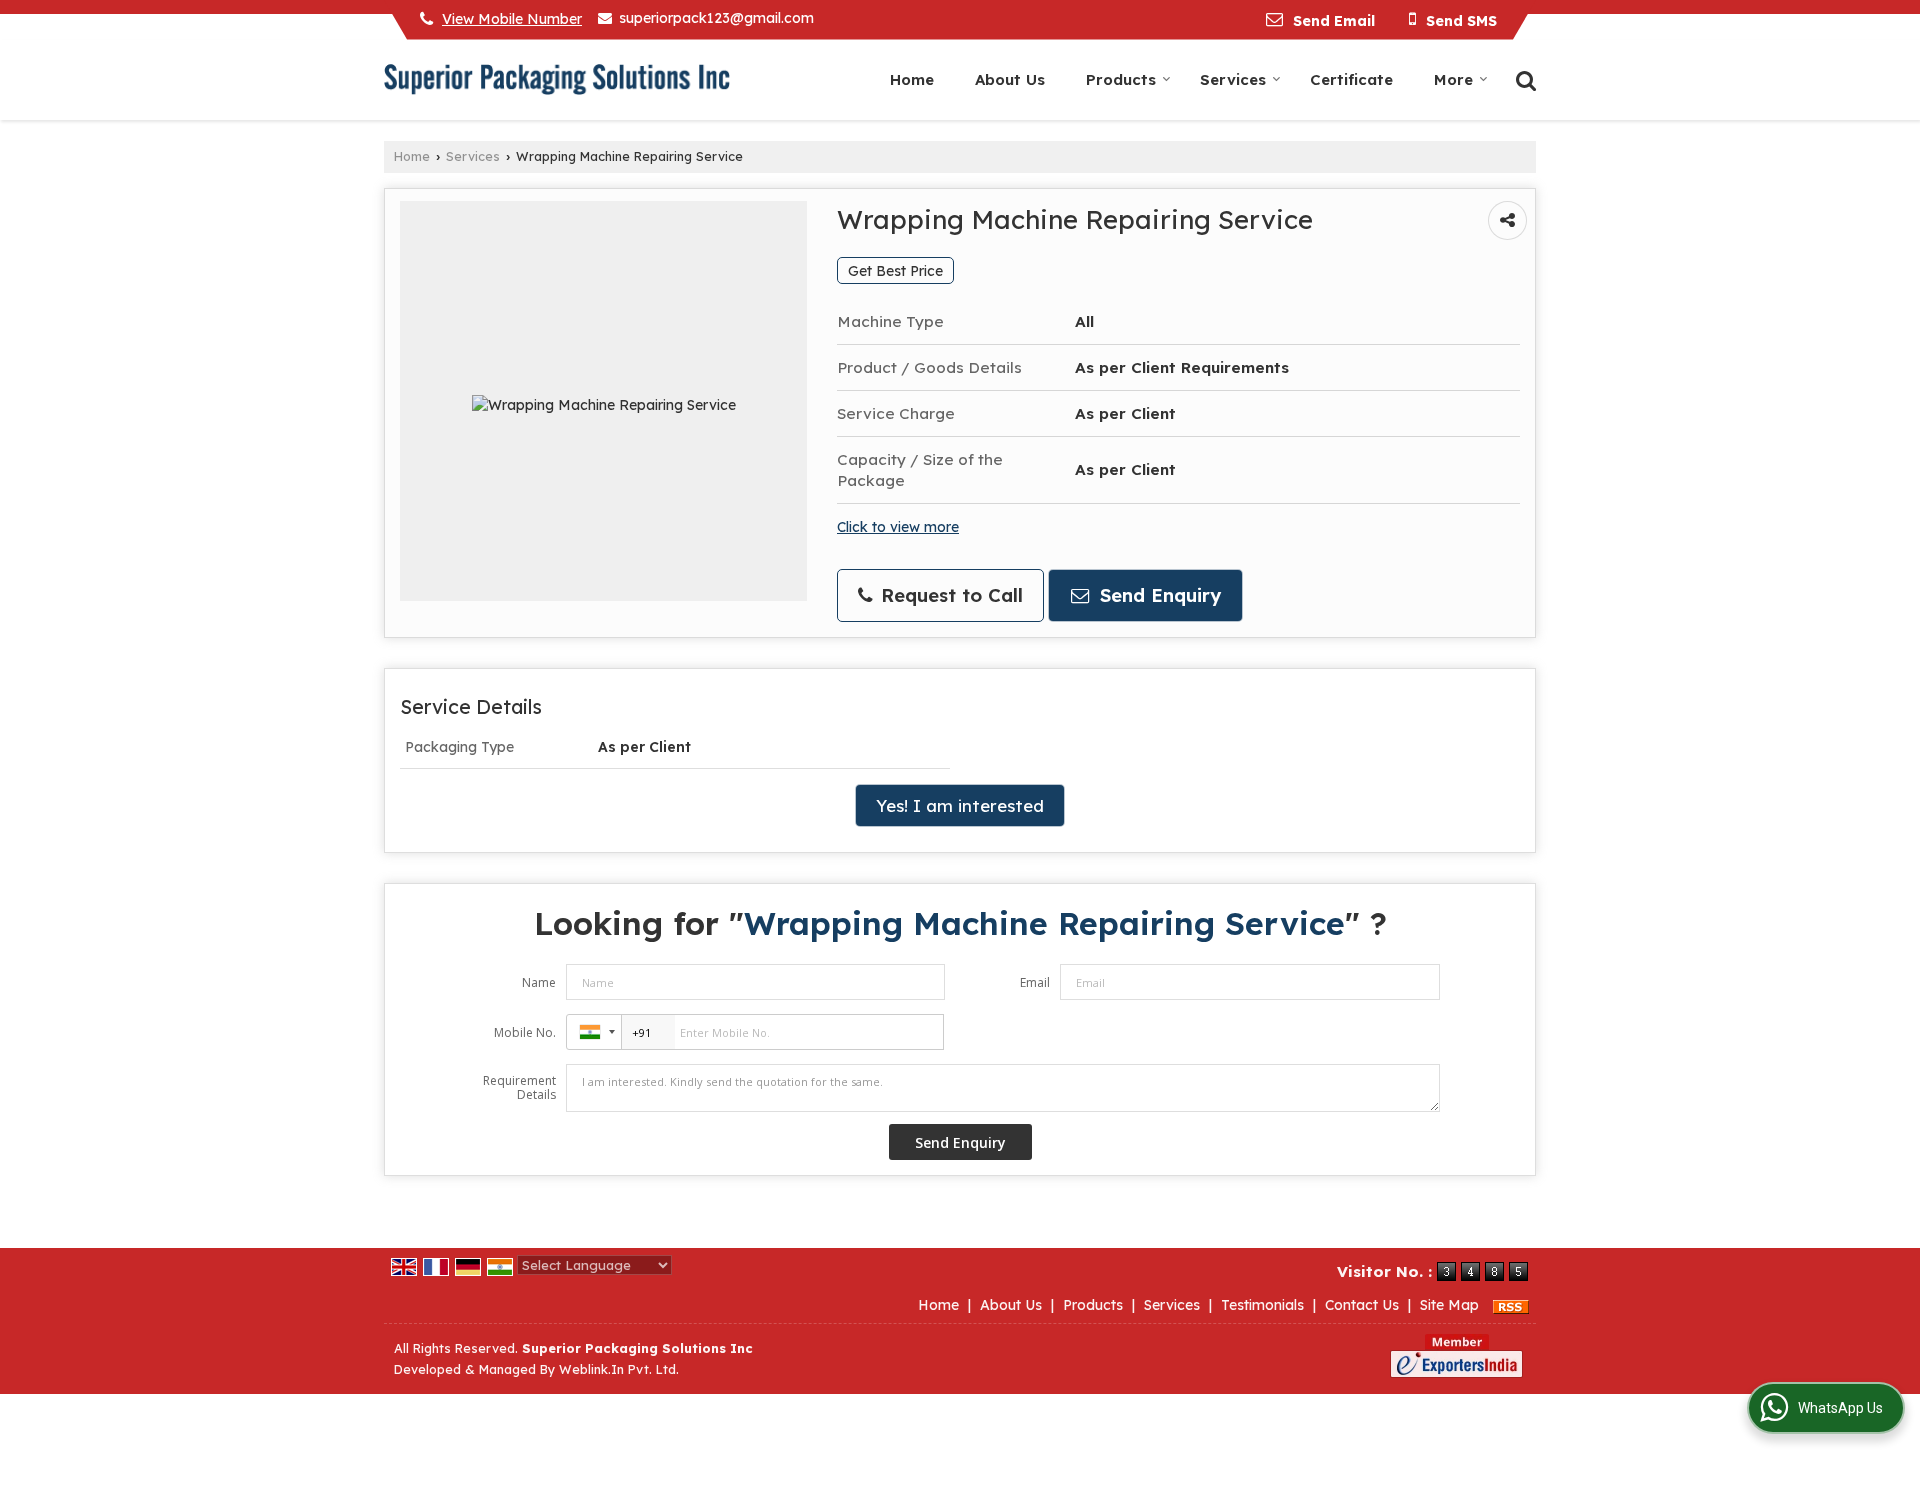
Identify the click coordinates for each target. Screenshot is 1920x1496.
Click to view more (898, 526)
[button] (512, 19)
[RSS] (1511, 1305)
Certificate (1351, 79)
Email (1035, 982)
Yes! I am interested (960, 805)
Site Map (1449, 1305)
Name (539, 982)
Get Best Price (895, 270)
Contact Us (1362, 1305)
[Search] (1523, 78)
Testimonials (1262, 1305)
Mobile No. (525, 1032)
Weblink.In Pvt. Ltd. (619, 1369)
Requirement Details (519, 1088)
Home (912, 79)
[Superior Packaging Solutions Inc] (557, 80)
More (1453, 79)
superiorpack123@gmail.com (716, 18)
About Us (1010, 79)
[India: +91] (594, 1032)
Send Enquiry (1157, 595)
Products (1121, 79)
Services (1233, 79)
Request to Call (949, 595)
